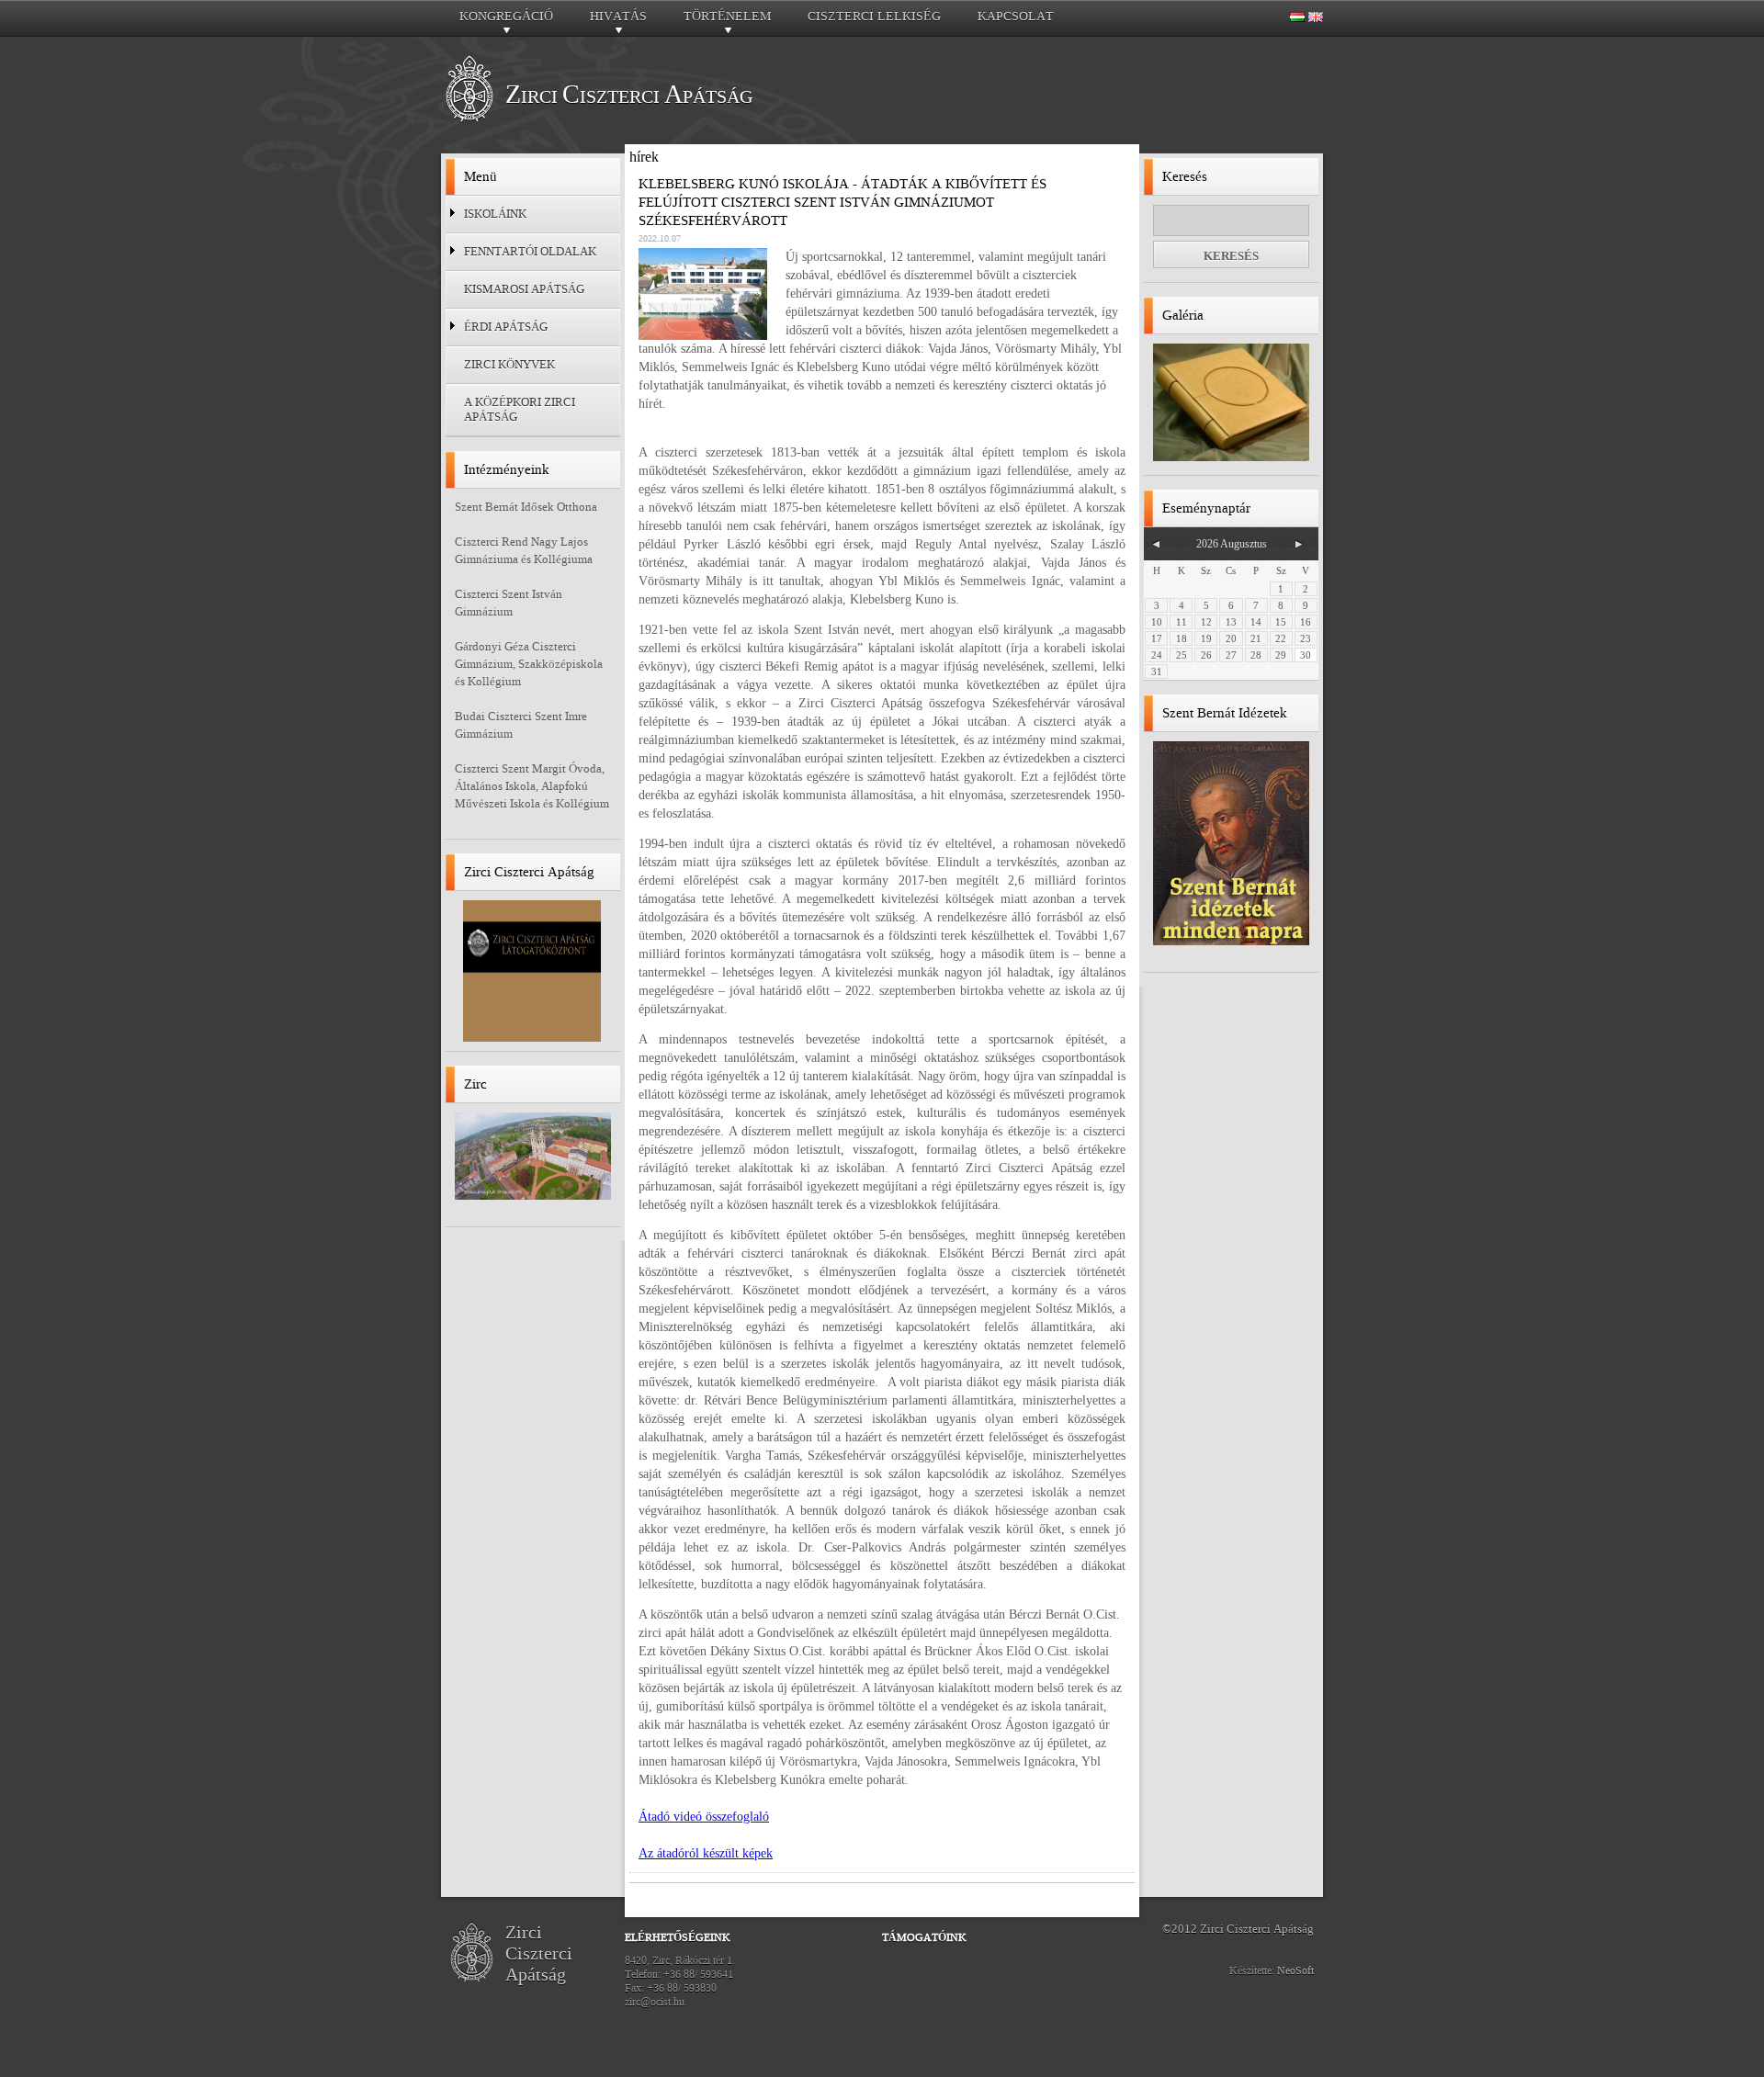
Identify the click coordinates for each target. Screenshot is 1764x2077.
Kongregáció (506, 21)
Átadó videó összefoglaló (704, 1817)
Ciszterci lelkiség (874, 16)
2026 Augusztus (1232, 544)
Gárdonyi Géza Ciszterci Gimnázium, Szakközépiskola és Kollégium (529, 664)
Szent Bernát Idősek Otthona (526, 507)
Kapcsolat (1016, 16)
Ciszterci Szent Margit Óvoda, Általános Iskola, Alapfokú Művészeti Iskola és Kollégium (532, 786)
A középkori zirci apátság (520, 409)
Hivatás (618, 21)
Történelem (727, 21)
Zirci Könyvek (509, 364)
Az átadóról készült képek (706, 1853)
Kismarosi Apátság (524, 289)
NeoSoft (1295, 1970)
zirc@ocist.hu (655, 2002)
